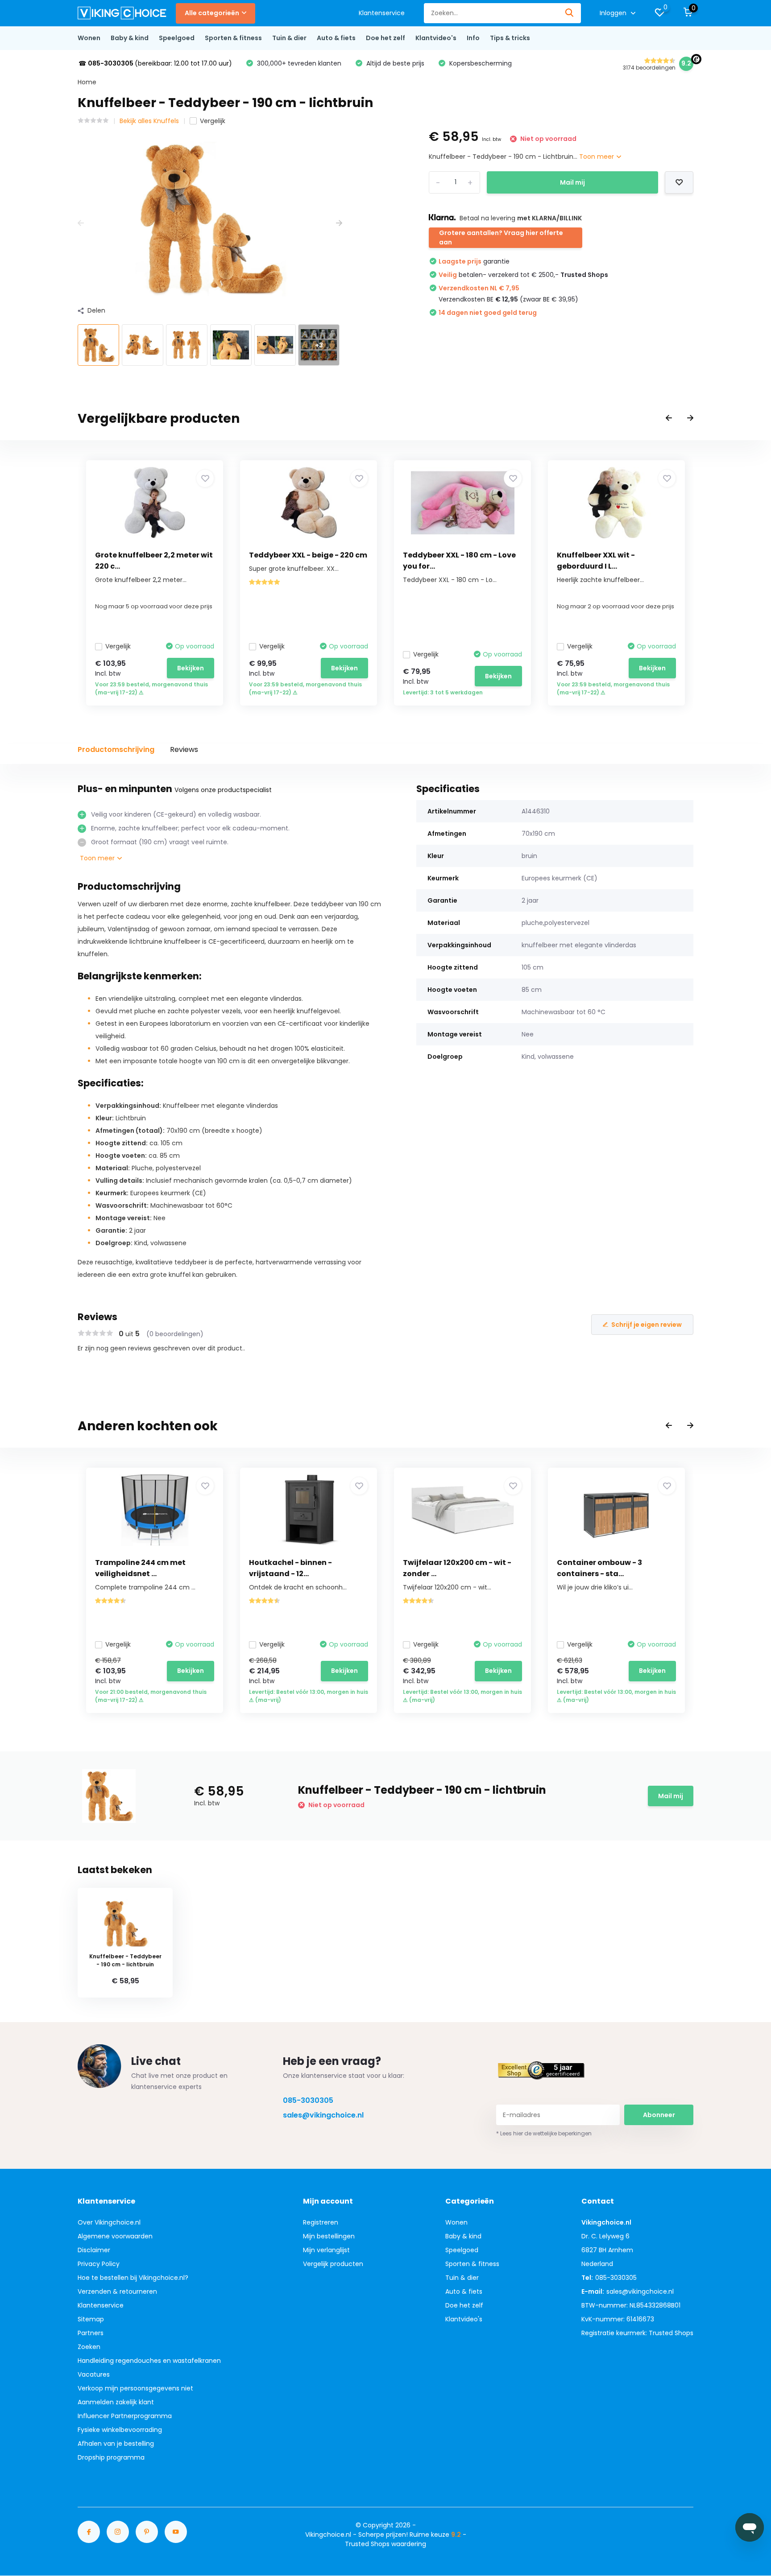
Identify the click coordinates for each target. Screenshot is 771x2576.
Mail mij (572, 182)
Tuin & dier (289, 38)
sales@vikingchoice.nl (323, 2115)
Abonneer (659, 2115)
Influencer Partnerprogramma (125, 2416)
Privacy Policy (99, 2264)
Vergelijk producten (333, 2264)
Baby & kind (130, 38)
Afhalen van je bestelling (116, 2444)
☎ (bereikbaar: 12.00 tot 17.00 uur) (155, 63)
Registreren (321, 2222)
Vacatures (94, 2374)
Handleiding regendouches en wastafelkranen (149, 2361)
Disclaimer (94, 2250)
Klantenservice (382, 13)
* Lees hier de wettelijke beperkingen (544, 2133)
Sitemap (91, 2319)
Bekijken (191, 668)
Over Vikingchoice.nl (109, 2222)
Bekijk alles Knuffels (149, 121)
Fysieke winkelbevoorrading (120, 2430)
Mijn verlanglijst (326, 2250)
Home (87, 82)
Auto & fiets (336, 38)
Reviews (184, 749)
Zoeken (89, 2347)
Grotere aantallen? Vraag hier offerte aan (501, 237)
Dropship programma (111, 2457)
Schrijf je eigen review (647, 1325)
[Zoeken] (570, 13)
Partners (91, 2333)
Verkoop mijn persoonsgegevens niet (135, 2388)
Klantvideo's (436, 38)
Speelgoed (177, 38)
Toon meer (597, 157)
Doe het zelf (385, 38)
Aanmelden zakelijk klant (116, 2402)
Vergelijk (213, 121)
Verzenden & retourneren (117, 2291)
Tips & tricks (510, 38)
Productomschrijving (116, 749)
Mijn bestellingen (329, 2236)
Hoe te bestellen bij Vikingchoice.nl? (133, 2278)
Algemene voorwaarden (115, 2236)
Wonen (89, 38)
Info (473, 38)
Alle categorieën (212, 13)
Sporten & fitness (233, 38)
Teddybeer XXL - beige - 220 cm (308, 555)
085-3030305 (308, 2100)
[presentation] (81, 223)
